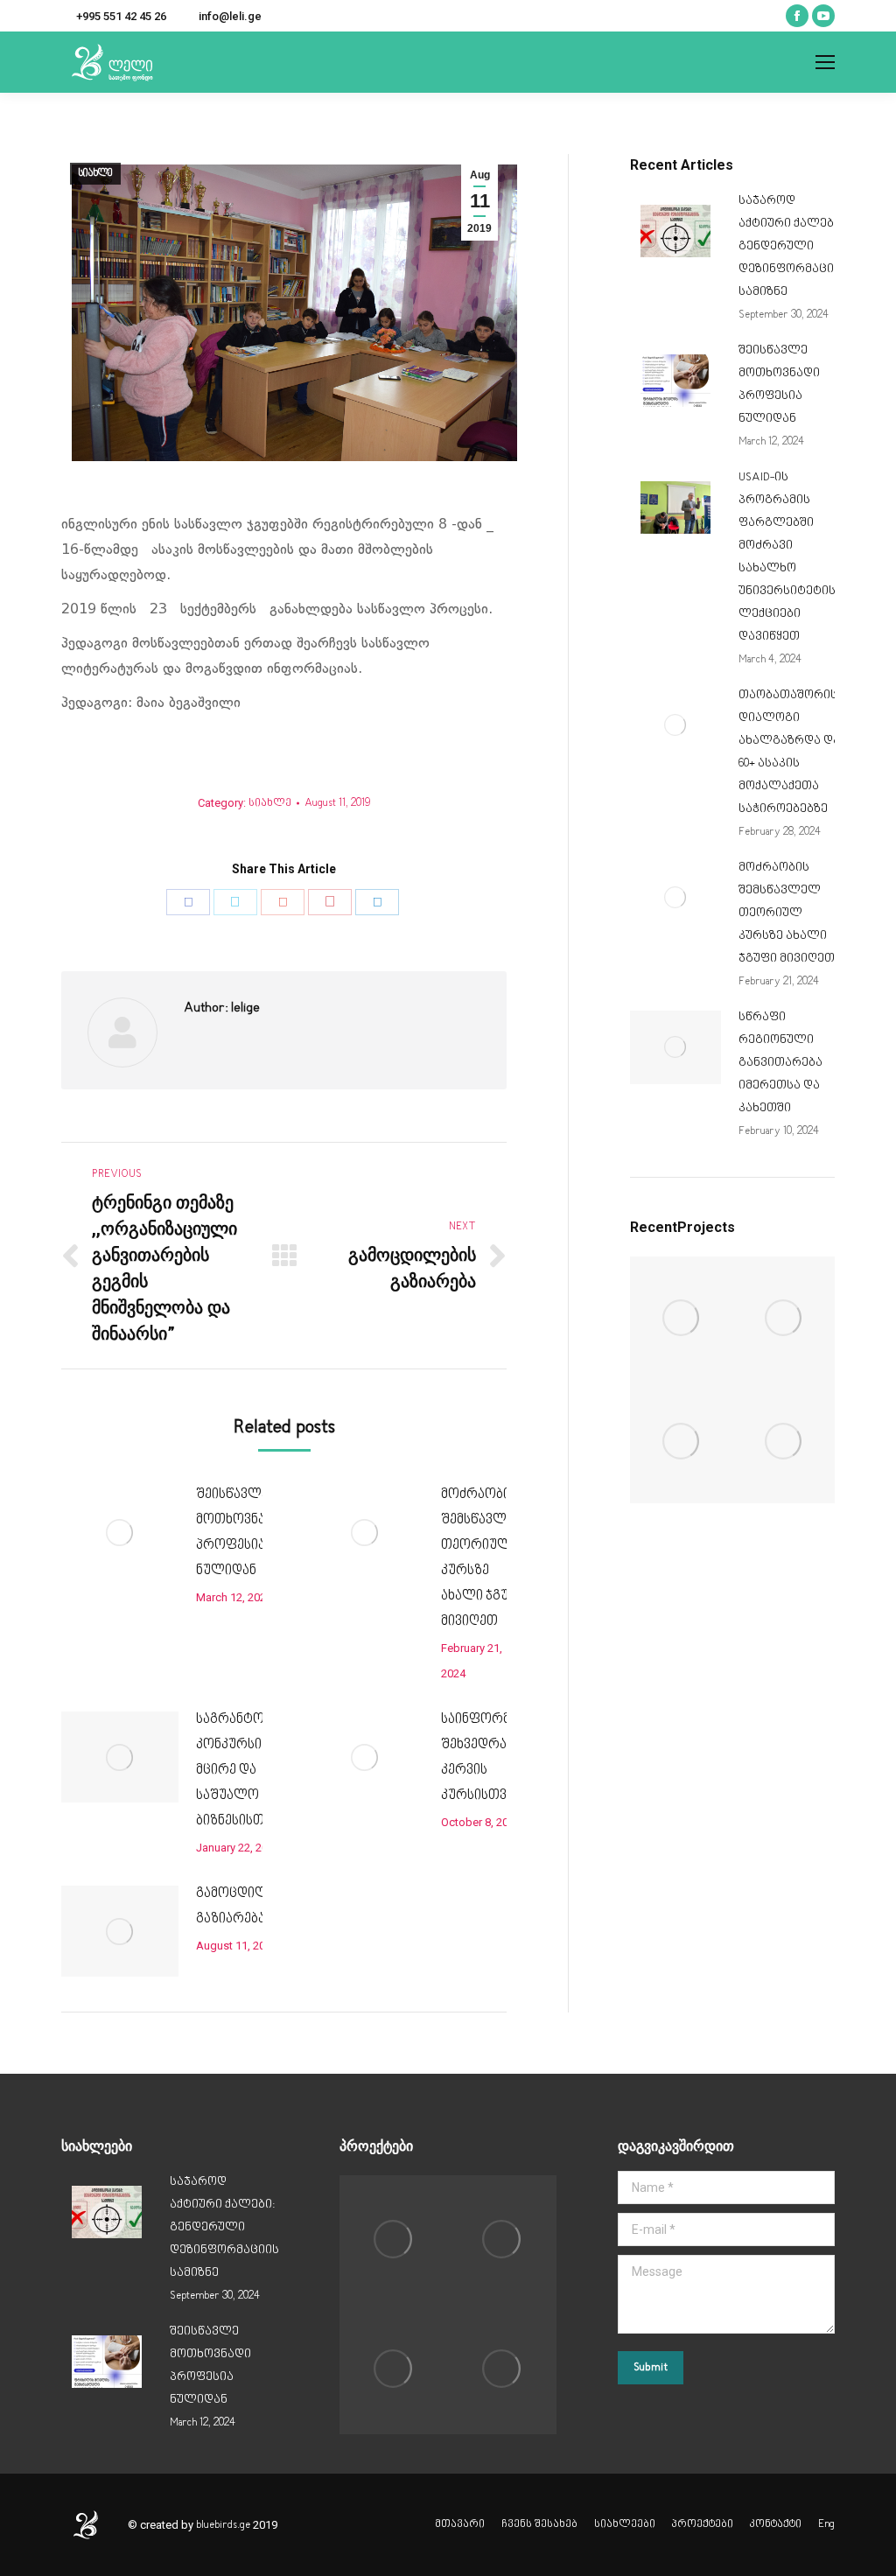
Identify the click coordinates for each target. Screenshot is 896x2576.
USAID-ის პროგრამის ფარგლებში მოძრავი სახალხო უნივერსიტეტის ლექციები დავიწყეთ (787, 557)
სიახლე (95, 174)
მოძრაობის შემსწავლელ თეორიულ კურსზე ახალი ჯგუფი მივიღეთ (484, 1558)
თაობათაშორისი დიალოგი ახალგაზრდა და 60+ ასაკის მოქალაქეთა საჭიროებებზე (791, 752)
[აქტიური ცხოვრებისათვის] (784, 1318)
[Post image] (120, 1532)
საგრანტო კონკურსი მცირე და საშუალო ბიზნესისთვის (241, 1771)
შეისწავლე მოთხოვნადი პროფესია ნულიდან (239, 1533)
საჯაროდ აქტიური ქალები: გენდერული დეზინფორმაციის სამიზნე (793, 246)
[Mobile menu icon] (825, 62)
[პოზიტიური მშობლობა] (681, 1442)
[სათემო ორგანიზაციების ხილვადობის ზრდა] (784, 1442)
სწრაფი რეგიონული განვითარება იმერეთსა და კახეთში (780, 1063)
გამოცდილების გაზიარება (246, 1907)
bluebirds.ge (223, 2525)
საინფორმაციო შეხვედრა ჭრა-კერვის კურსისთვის (492, 1758)
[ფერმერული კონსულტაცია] (681, 1318)
